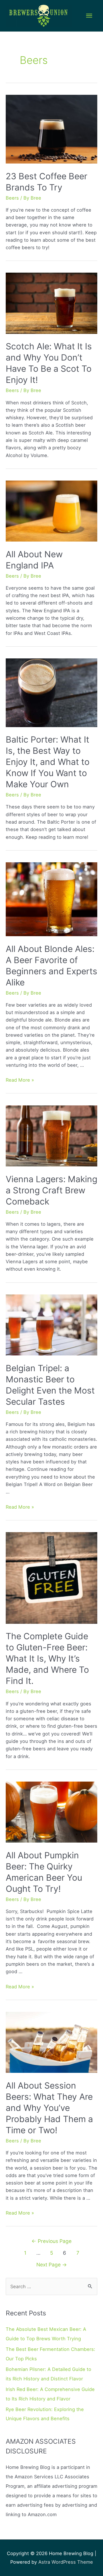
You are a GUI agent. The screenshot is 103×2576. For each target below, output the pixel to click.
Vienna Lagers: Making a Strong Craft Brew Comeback (51, 1190)
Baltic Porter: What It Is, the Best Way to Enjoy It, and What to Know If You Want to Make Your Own (48, 762)
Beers (12, 198)
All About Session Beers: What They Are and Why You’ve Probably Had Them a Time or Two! (49, 2108)
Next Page (52, 2265)
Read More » (20, 1080)
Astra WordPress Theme (66, 2562)
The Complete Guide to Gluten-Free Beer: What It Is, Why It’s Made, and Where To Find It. (47, 1658)
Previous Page (51, 2241)
